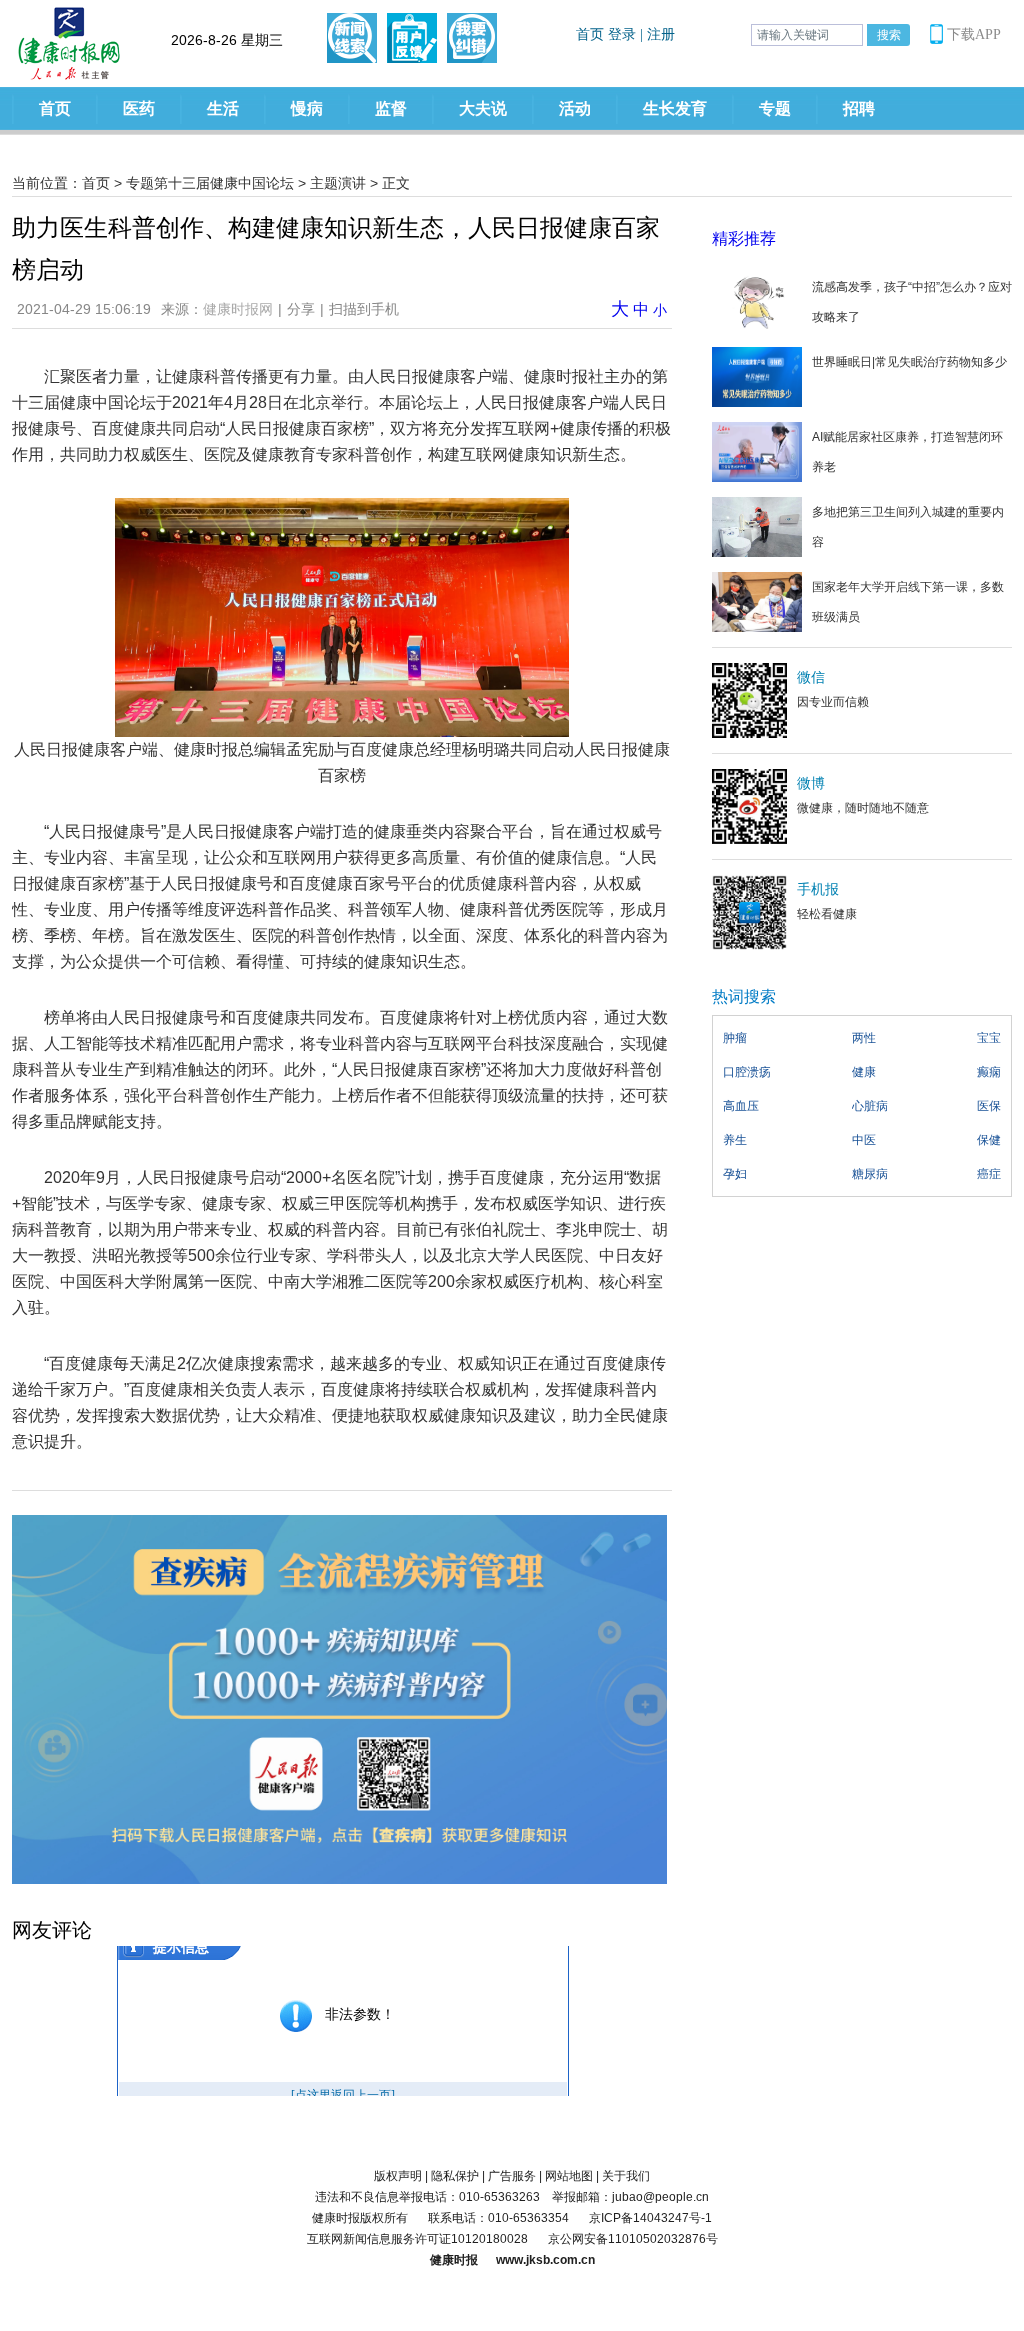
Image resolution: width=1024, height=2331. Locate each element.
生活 (223, 108)
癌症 (989, 1174)
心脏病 (870, 1106)
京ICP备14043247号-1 (650, 2218)
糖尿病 (870, 1174)
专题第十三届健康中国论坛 (210, 183)
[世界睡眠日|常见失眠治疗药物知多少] (757, 376)
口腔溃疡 (747, 1072)
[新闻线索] (352, 38)
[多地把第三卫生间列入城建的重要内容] (757, 526)
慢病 (307, 108)
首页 (55, 108)
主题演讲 (338, 183)
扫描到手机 (364, 309)
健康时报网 (238, 309)
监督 (391, 108)
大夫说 (483, 108)
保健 (989, 1140)
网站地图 (569, 2176)
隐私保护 (455, 2176)
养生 (735, 1140)
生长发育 (675, 108)
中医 (864, 1140)
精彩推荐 (744, 238)
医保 (989, 1106)
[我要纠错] (472, 38)
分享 (301, 309)
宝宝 (989, 1038)
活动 (575, 108)
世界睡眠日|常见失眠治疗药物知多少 (909, 362)
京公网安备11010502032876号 (633, 2239)
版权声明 (398, 2176)
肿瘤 (735, 1038)
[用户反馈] (412, 38)
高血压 (741, 1106)
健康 (864, 1072)
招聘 (859, 108)
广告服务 (512, 2176)
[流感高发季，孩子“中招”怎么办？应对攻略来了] (757, 301)
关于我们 (626, 2176)
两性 (864, 1038)
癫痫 (989, 1072)
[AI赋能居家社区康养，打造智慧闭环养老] (757, 451)
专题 (775, 108)
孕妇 (735, 1174)
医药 (139, 108)
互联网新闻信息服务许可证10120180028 (417, 2239)
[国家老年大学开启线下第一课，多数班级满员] (757, 601)
